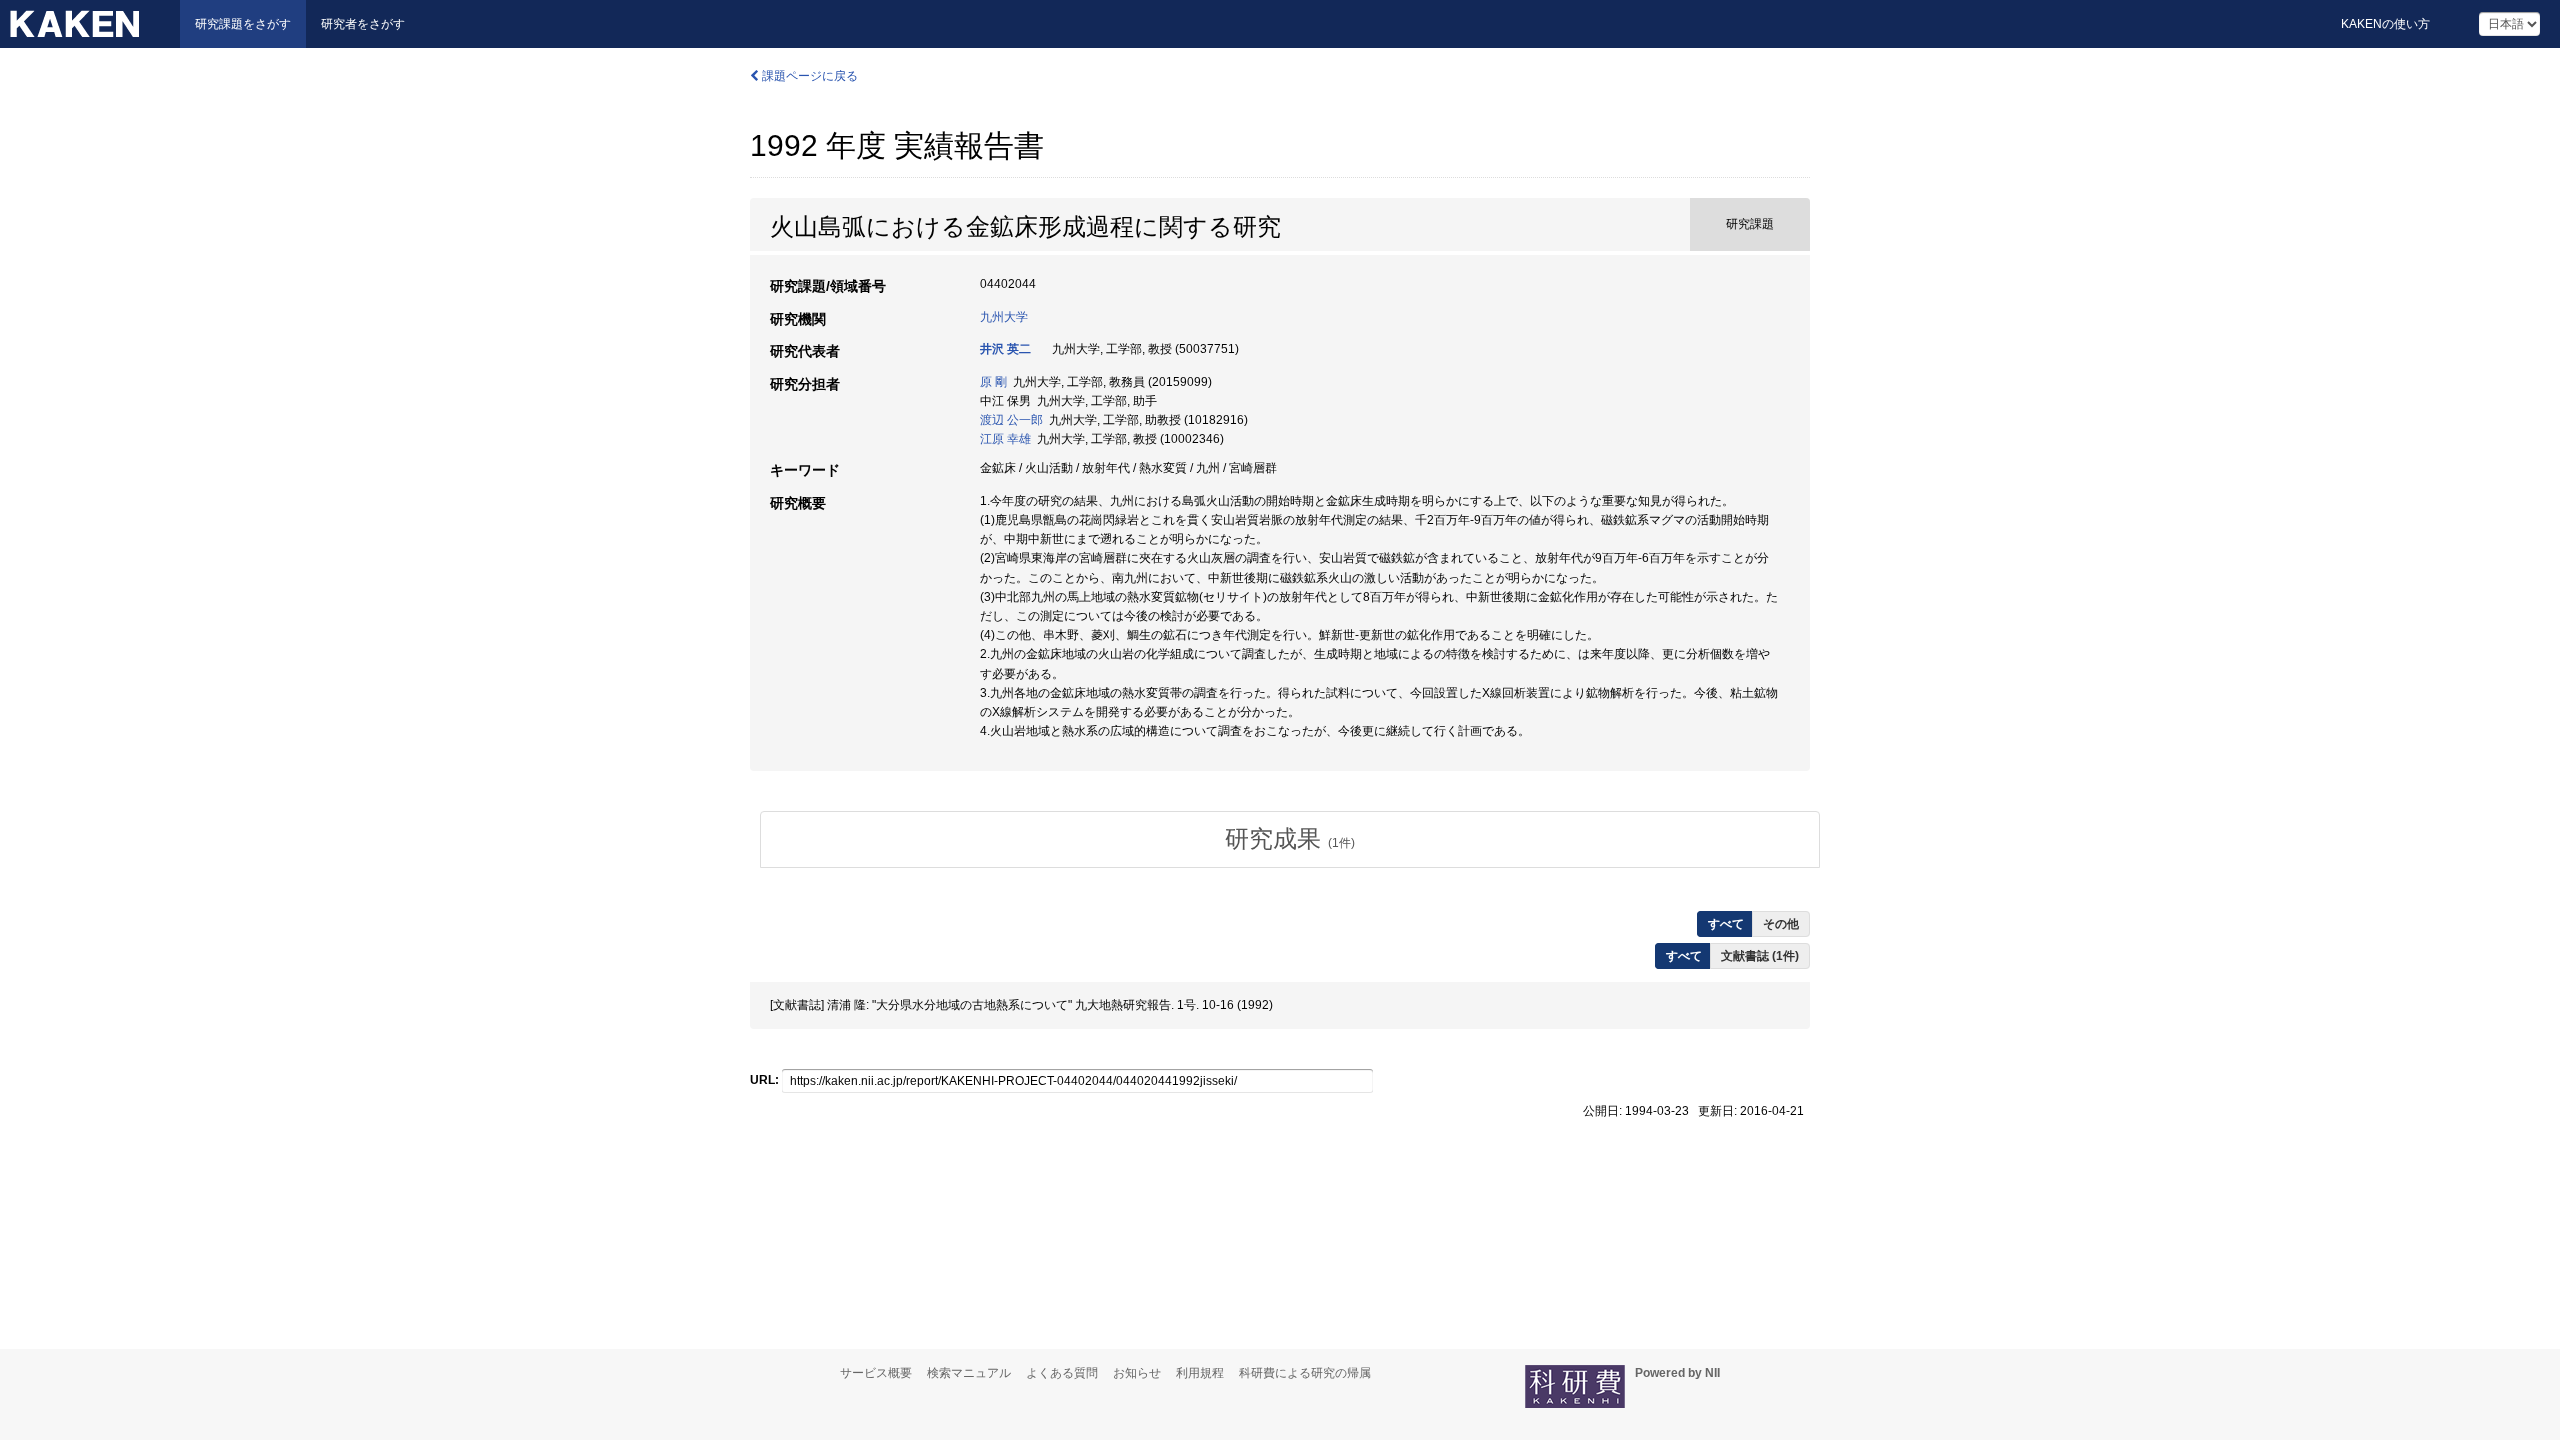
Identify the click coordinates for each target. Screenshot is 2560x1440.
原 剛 (993, 382)
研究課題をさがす (243, 24)
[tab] (1290, 839)
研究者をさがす (363, 24)
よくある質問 (1062, 1373)
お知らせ (1137, 1373)
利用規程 (1200, 1373)
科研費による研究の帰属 (1305, 1373)
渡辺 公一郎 (1011, 420)
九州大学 (1004, 317)
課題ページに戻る (808, 76)
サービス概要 (876, 1373)
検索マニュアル (969, 1373)
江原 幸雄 (1005, 439)
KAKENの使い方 (2385, 24)
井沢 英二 (1005, 349)
